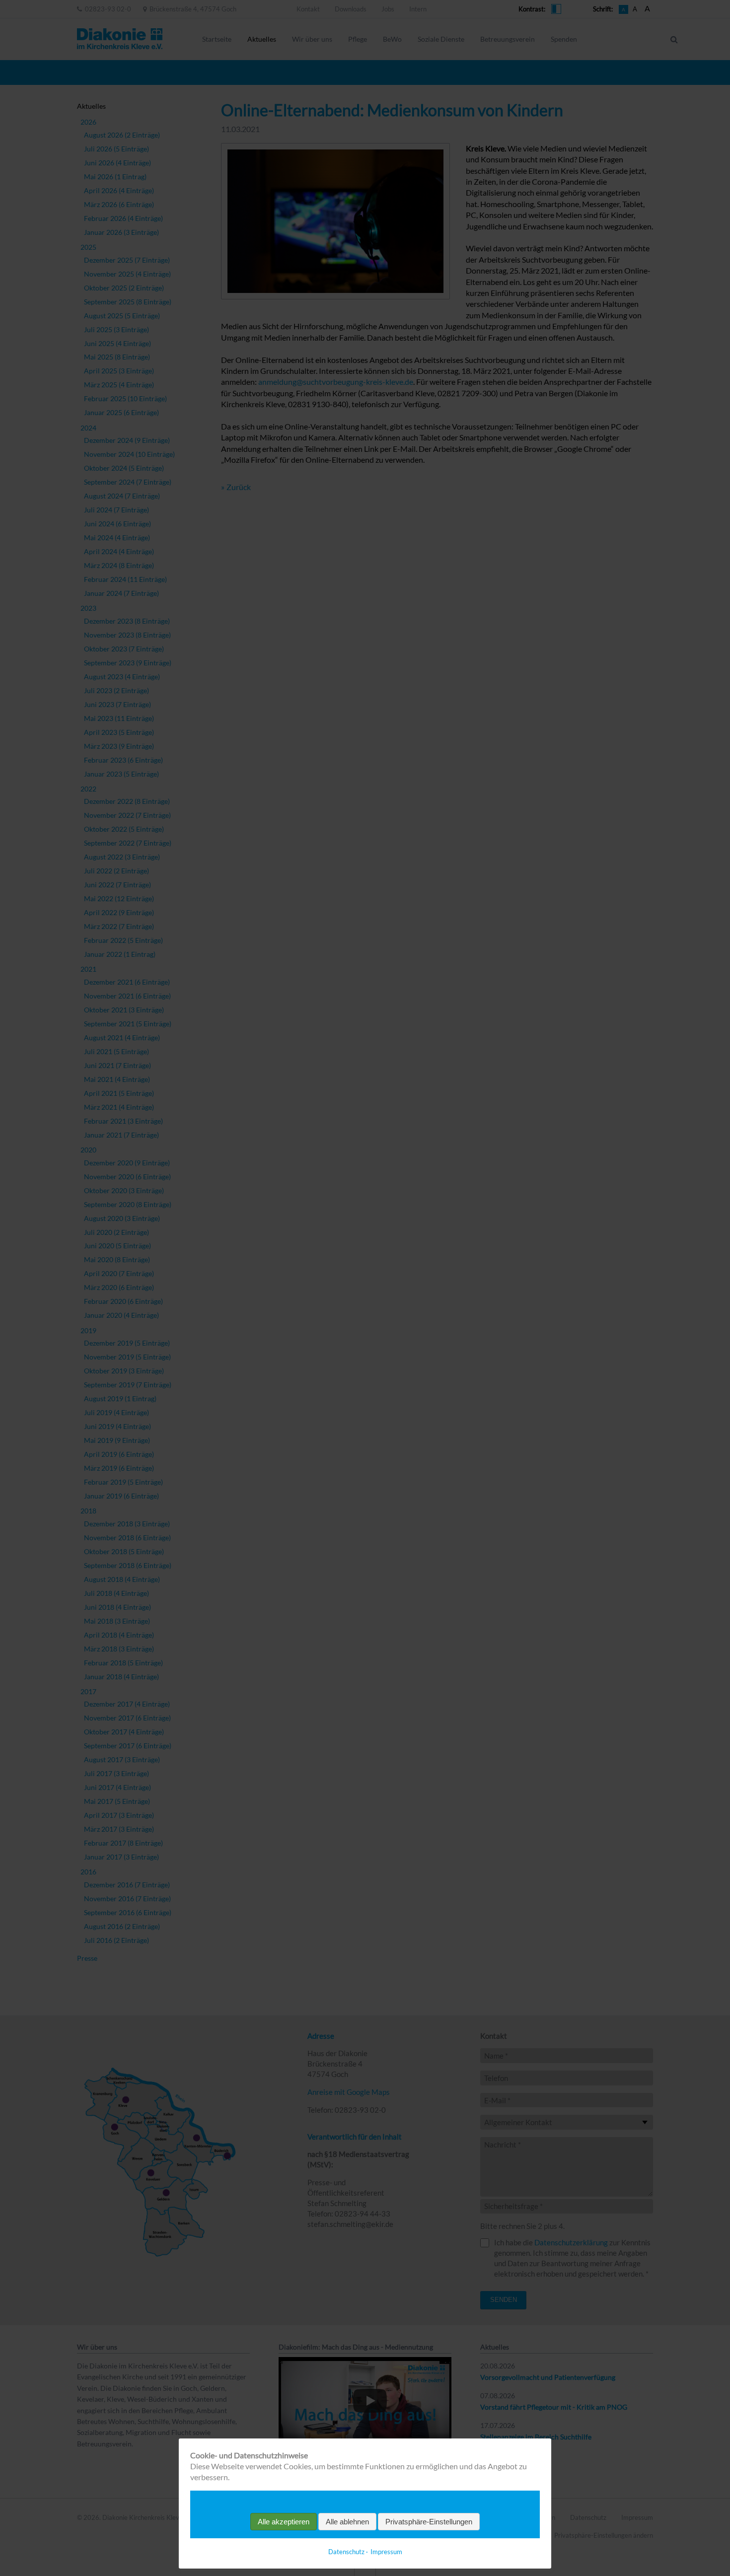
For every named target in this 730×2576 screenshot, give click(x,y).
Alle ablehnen (347, 2522)
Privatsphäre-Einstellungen (429, 2522)
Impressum (386, 2552)
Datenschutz (346, 2552)
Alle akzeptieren (284, 2522)
